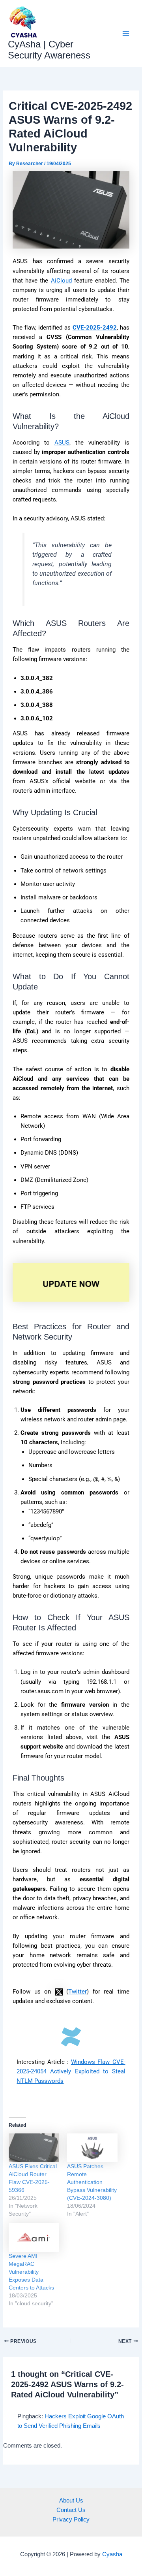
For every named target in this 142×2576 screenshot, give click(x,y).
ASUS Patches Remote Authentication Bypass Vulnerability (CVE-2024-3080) (92, 2182)
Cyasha (112, 2554)
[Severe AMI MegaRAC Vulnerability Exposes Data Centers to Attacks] (34, 2238)
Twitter (78, 1992)
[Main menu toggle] (126, 34)
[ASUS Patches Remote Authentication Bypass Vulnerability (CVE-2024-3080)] (92, 2148)
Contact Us (71, 2510)
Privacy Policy (71, 2519)
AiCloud (61, 281)
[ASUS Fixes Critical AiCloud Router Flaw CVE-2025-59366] (34, 2148)
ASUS (62, 443)
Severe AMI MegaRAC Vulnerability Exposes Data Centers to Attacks (31, 2272)
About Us (71, 2501)
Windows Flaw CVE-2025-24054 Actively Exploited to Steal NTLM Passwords (71, 2071)
